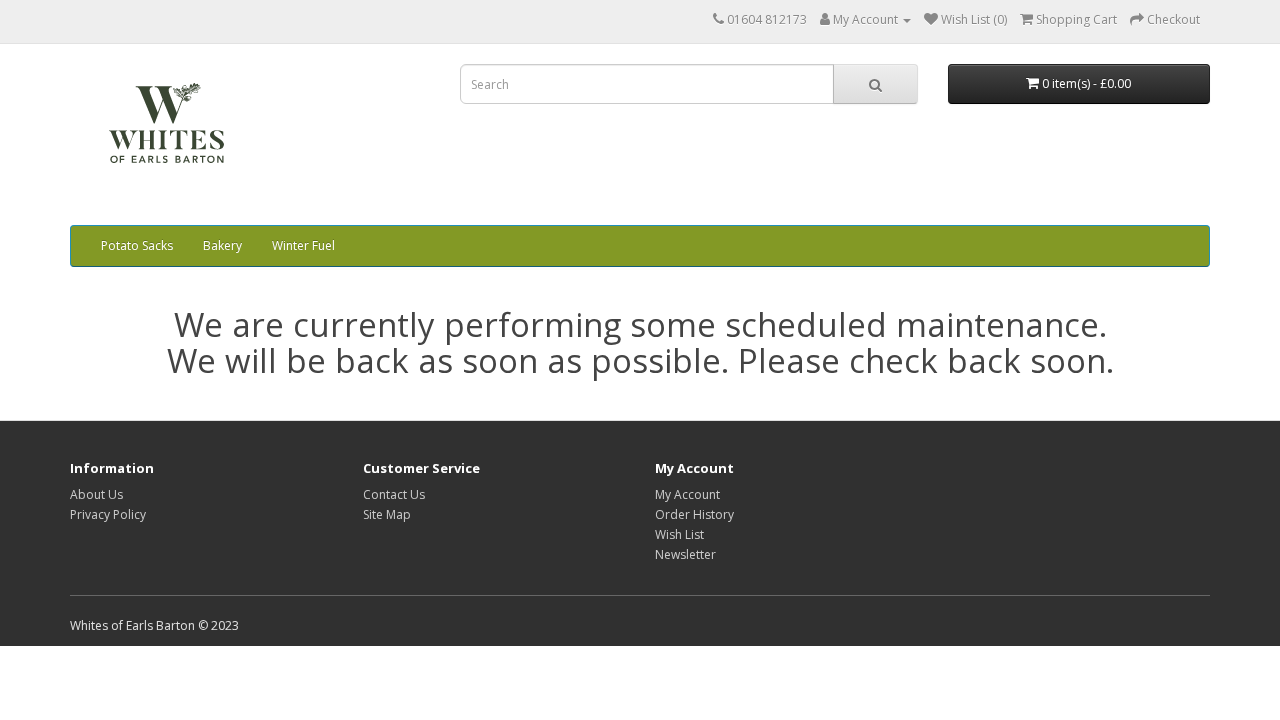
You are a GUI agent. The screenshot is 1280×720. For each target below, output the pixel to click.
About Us (96, 494)
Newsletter (685, 554)
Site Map (387, 514)
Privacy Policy (108, 514)
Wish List (679, 534)
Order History (694, 514)
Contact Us (394, 494)
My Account (687, 494)
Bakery (222, 245)
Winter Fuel (303, 245)
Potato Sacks (137, 245)
